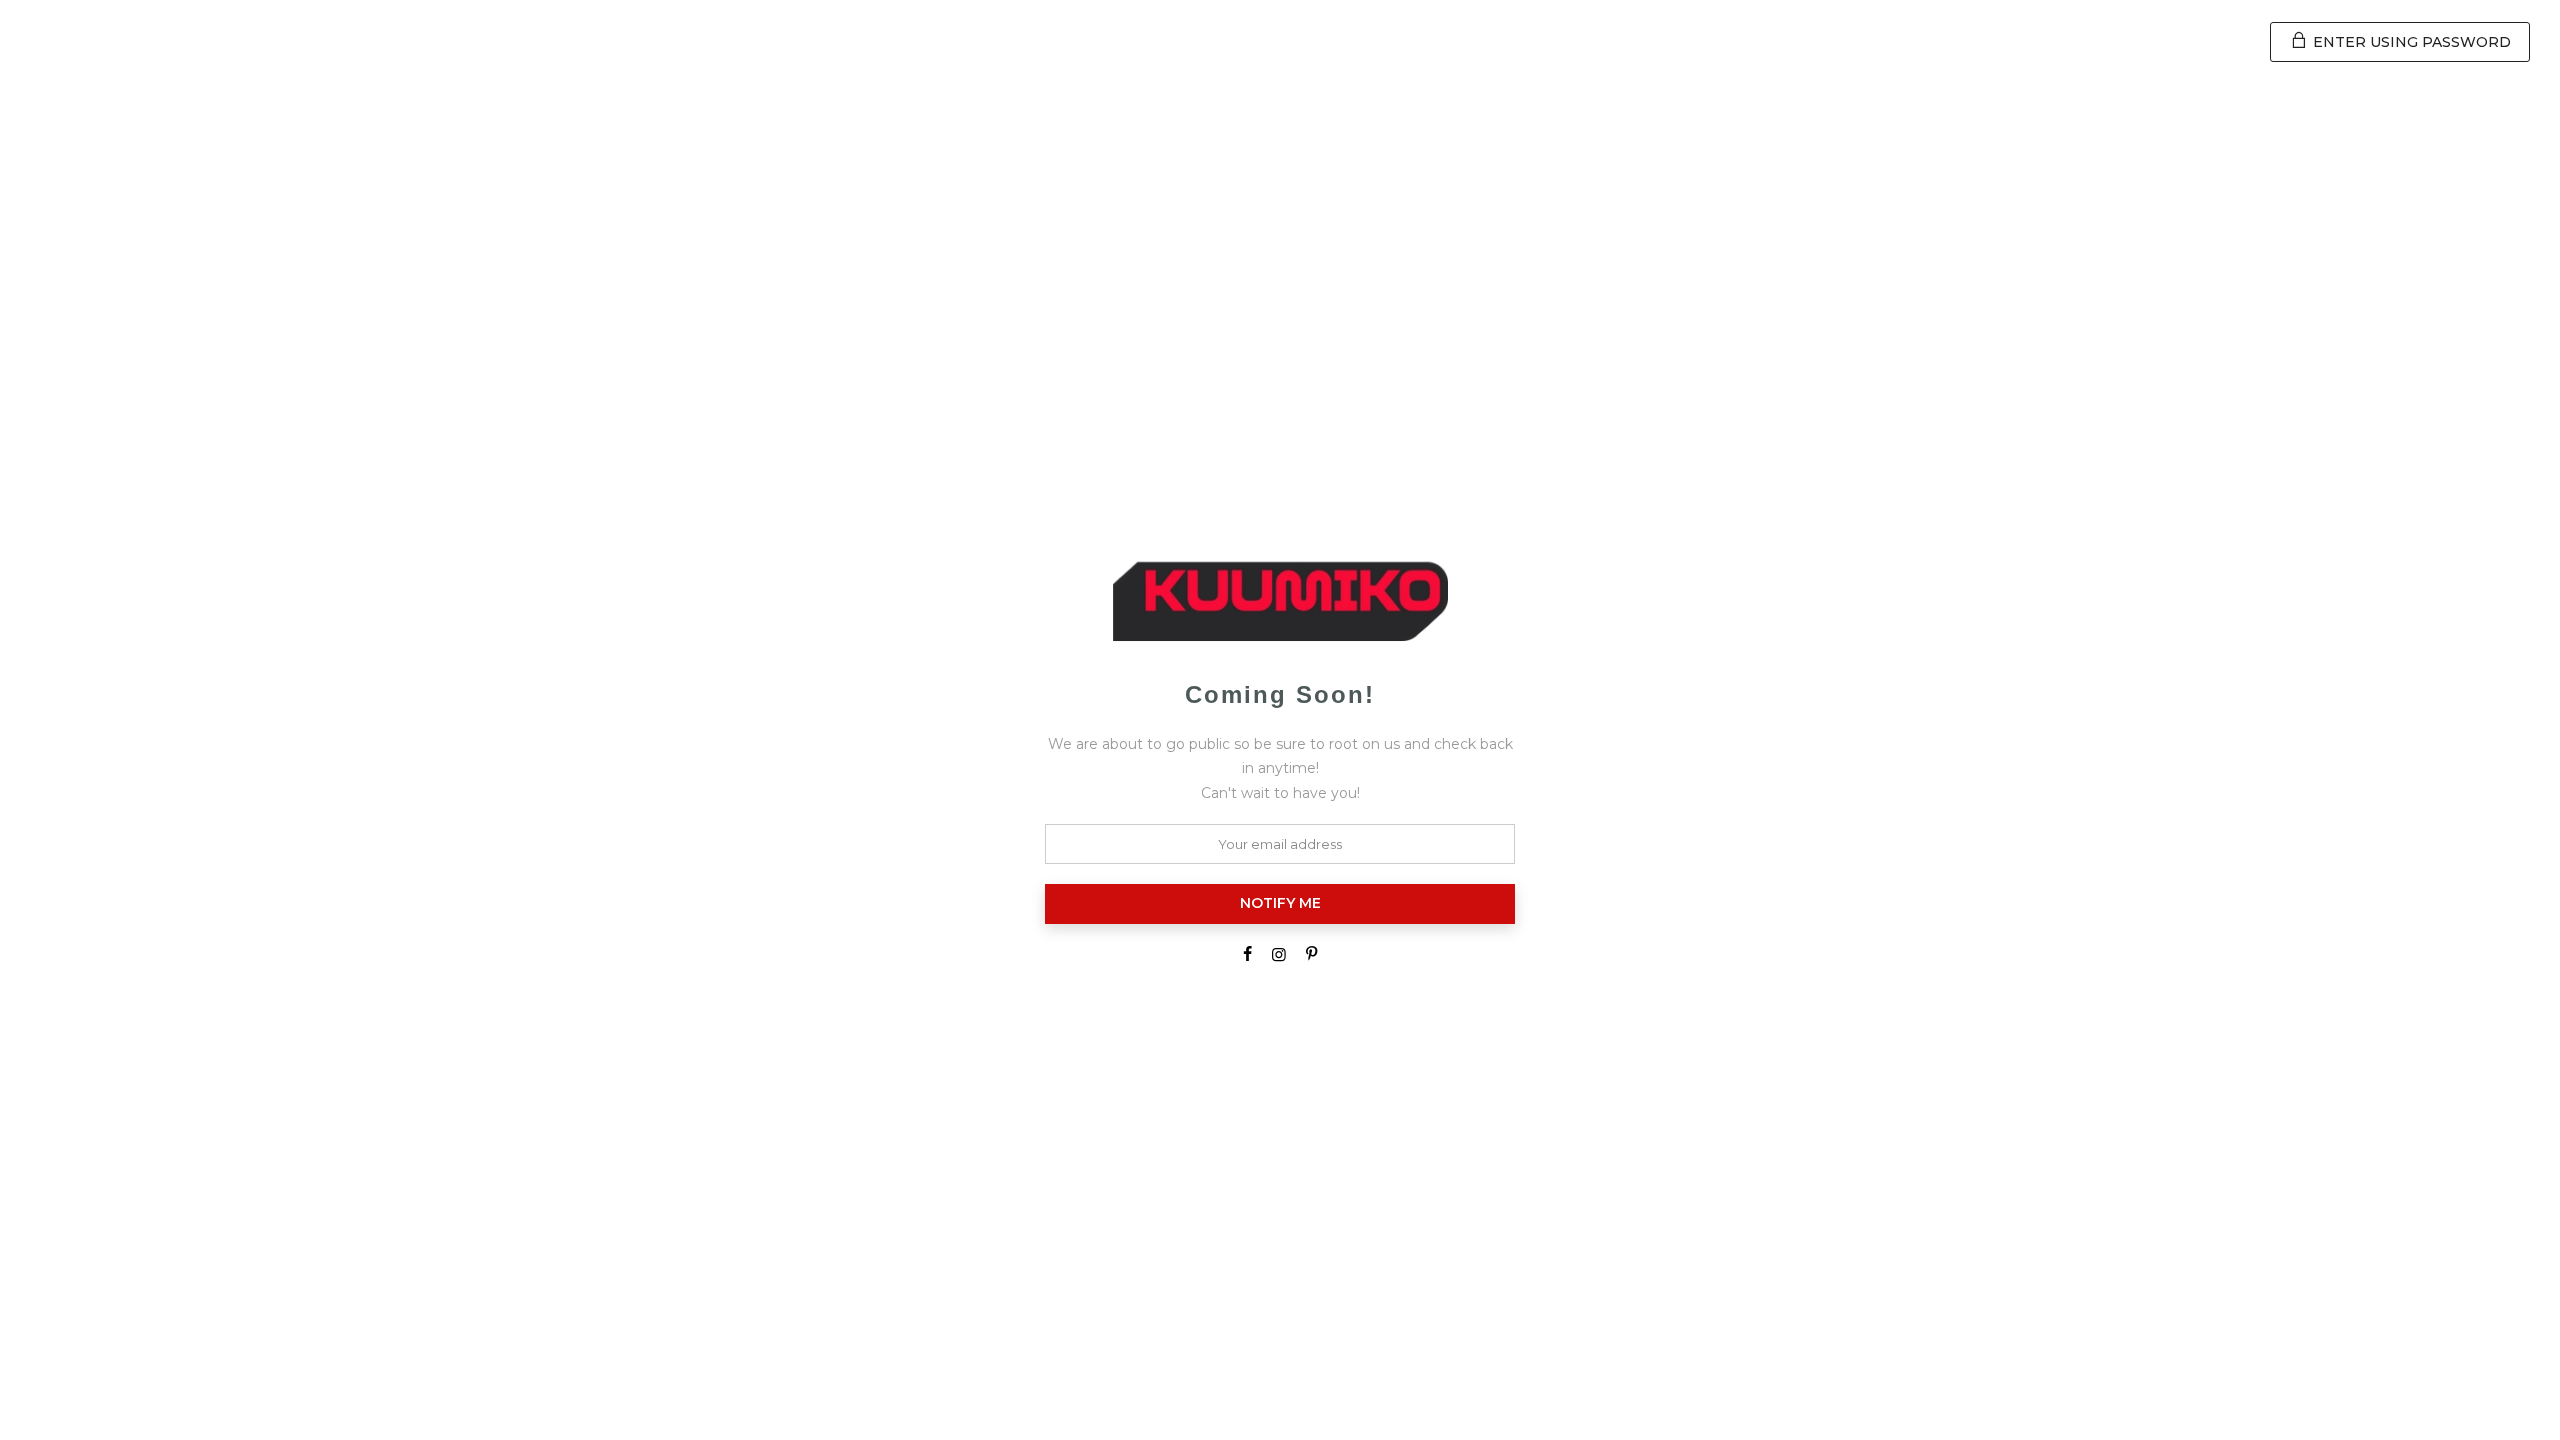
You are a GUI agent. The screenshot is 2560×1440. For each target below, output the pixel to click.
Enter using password (2410, 42)
